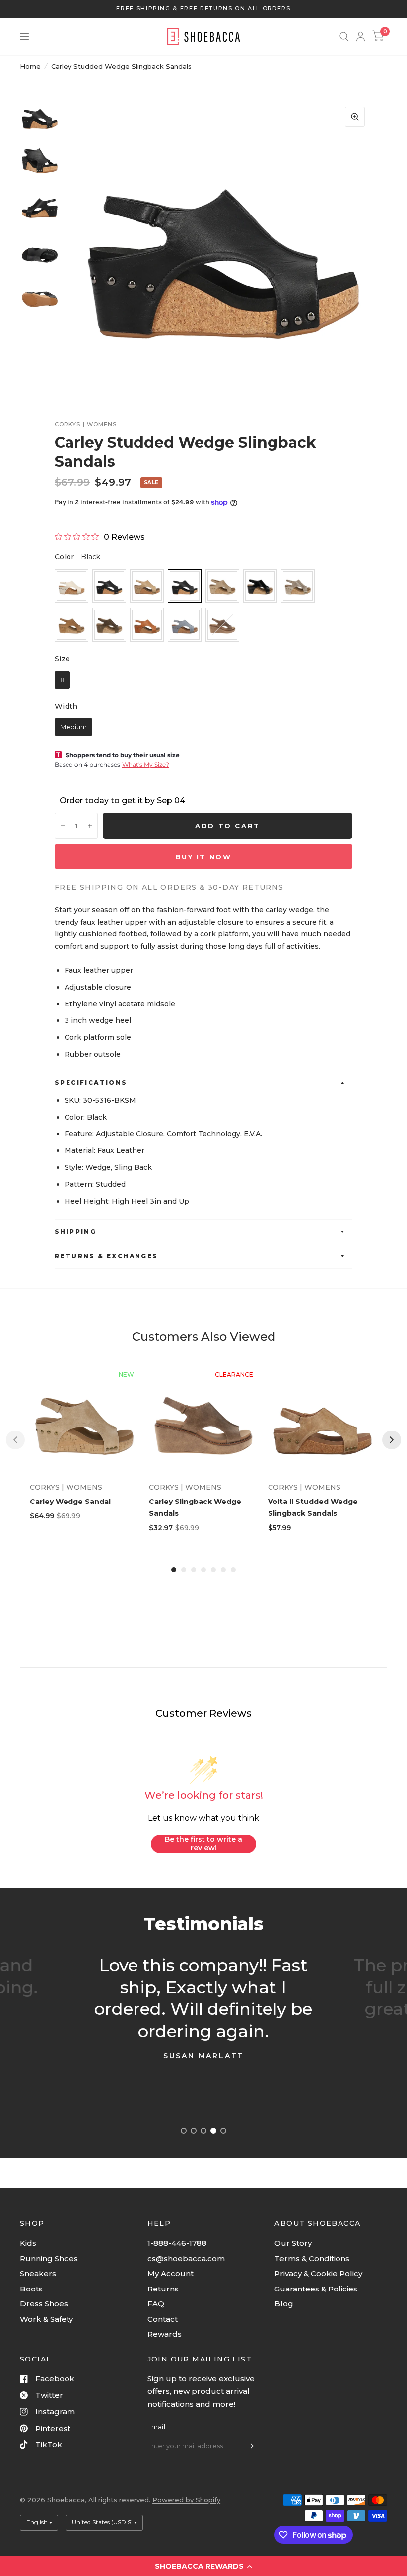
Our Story (293, 2243)
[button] (203, 2566)
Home (30, 66)
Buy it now (204, 857)
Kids (28, 2243)
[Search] (344, 36)
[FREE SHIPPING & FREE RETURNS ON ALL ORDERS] (203, 9)
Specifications (91, 1083)
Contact (163, 2319)
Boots (31, 2289)
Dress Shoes (44, 2304)
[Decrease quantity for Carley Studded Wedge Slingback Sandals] (63, 826)
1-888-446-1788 (177, 2243)
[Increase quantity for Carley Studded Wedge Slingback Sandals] (90, 826)
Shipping (75, 1232)
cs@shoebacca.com (186, 2258)
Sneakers (38, 2273)
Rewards (165, 2334)
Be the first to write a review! (203, 1844)
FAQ (156, 2304)
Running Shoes (49, 2258)
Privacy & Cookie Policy (318, 2273)
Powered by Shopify (186, 2500)
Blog (284, 2304)
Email (156, 2427)
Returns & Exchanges (106, 1256)
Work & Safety (46, 2319)
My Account (170, 2273)
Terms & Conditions (312, 2258)
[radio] (71, 586)
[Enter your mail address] (250, 2446)
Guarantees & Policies (316, 2289)
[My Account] (361, 36)
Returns (163, 2289)
